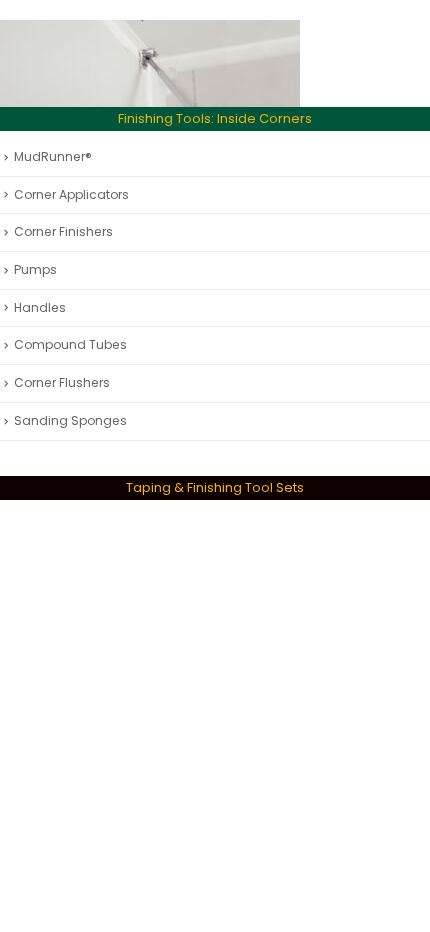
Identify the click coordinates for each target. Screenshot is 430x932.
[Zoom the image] (150, 31)
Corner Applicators (71, 194)
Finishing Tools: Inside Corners (215, 118)
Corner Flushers (62, 382)
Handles (40, 307)
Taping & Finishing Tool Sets (215, 487)
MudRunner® (53, 156)
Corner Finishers (63, 231)
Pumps (35, 269)
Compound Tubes (70, 344)
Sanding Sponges (70, 420)
